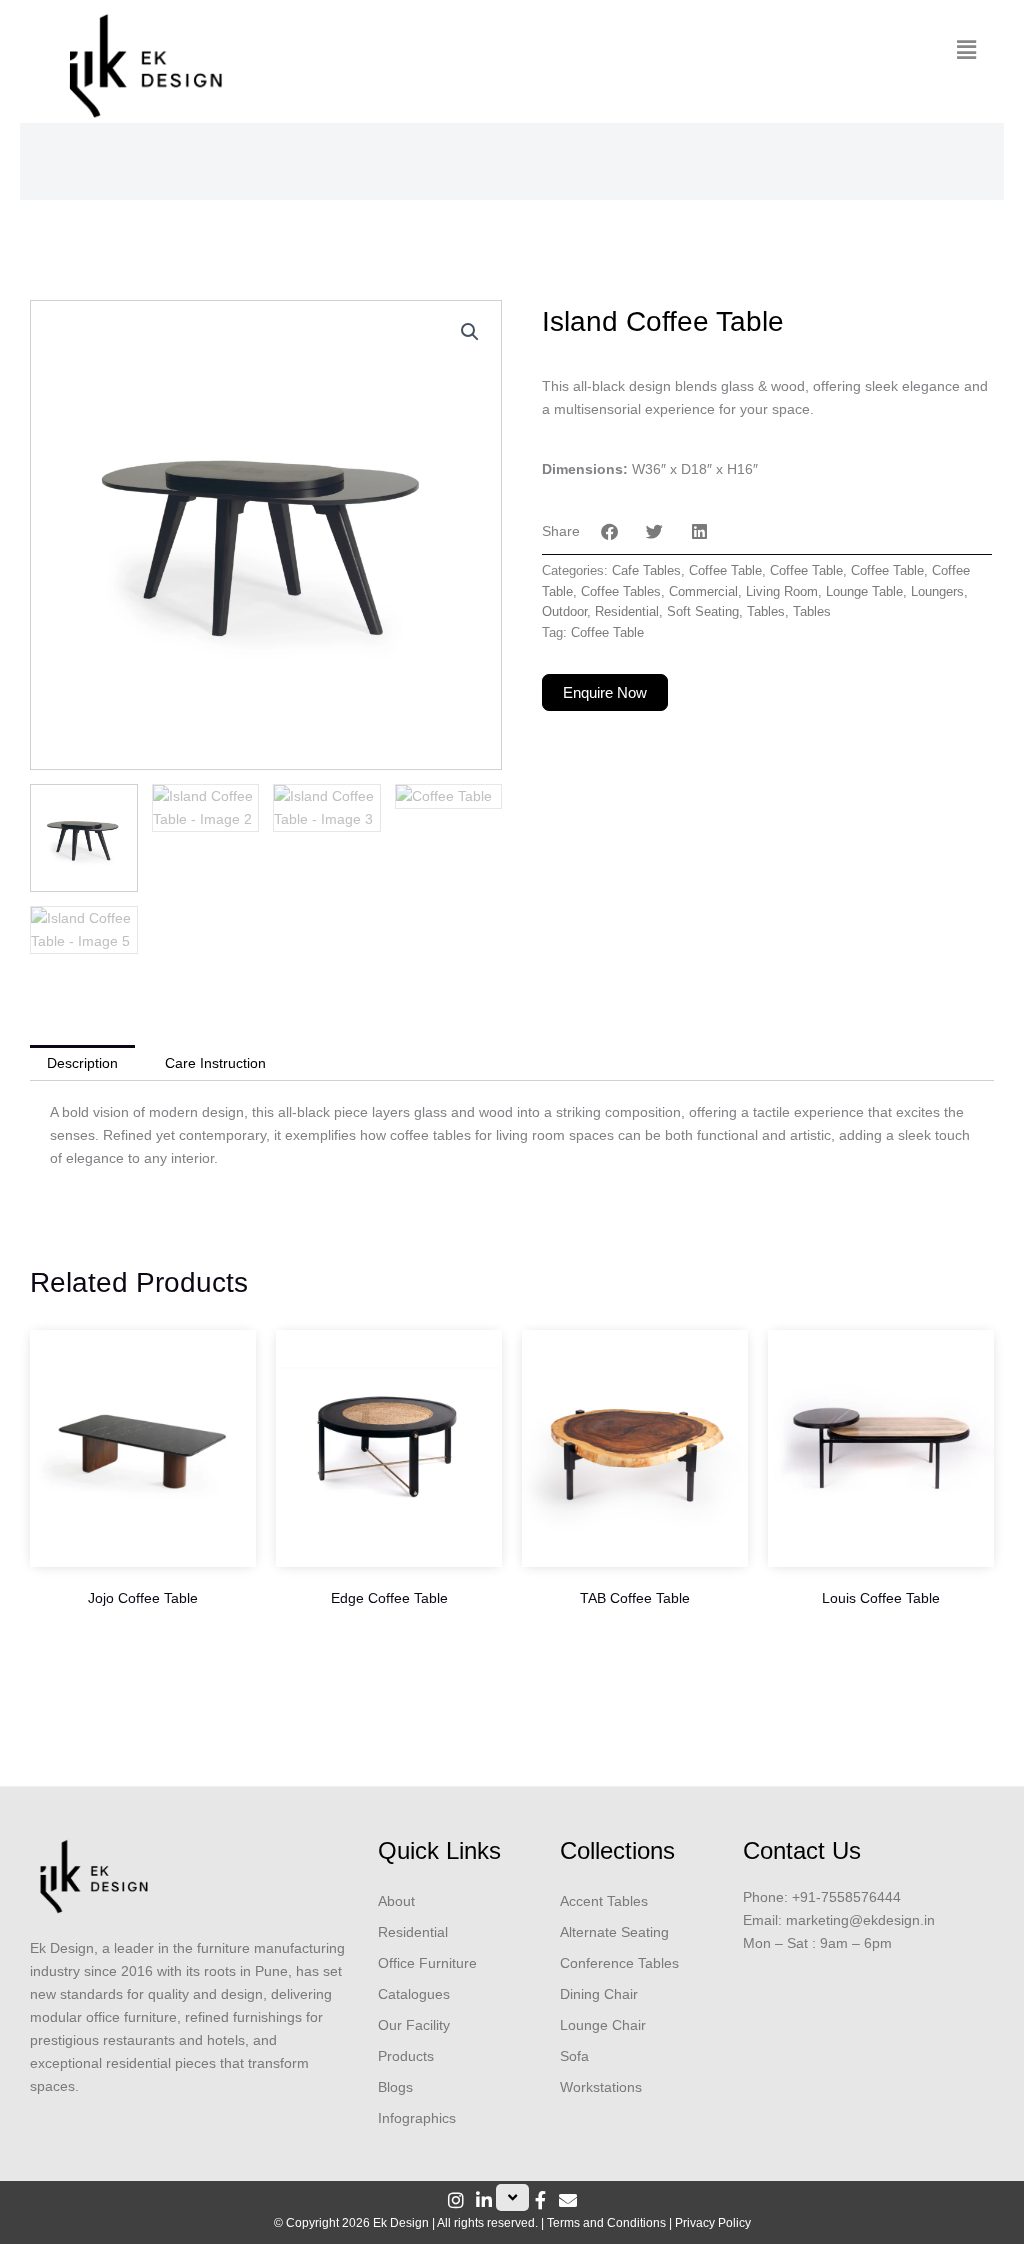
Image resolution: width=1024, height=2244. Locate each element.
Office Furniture (427, 1963)
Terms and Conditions (606, 2223)
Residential (627, 612)
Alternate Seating (614, 1932)
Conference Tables (619, 1963)
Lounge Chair (603, 2025)
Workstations (601, 2087)
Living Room (782, 592)
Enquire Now (605, 692)
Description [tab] (82, 1063)
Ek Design (401, 2223)
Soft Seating (703, 612)
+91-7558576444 (846, 1897)
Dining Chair (599, 1994)
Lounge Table (864, 592)
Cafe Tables (646, 571)
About (396, 1901)
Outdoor (564, 612)
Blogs (395, 2087)
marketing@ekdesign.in (860, 1920)
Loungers (937, 592)
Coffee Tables (621, 592)
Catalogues (414, 1994)
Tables (766, 612)
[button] (967, 50)
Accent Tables (604, 1901)
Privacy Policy (713, 2223)
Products (406, 2056)
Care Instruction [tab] (215, 1063)
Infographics (417, 2118)
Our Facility (414, 2025)
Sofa (574, 2056)
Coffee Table (725, 571)
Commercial (703, 592)
